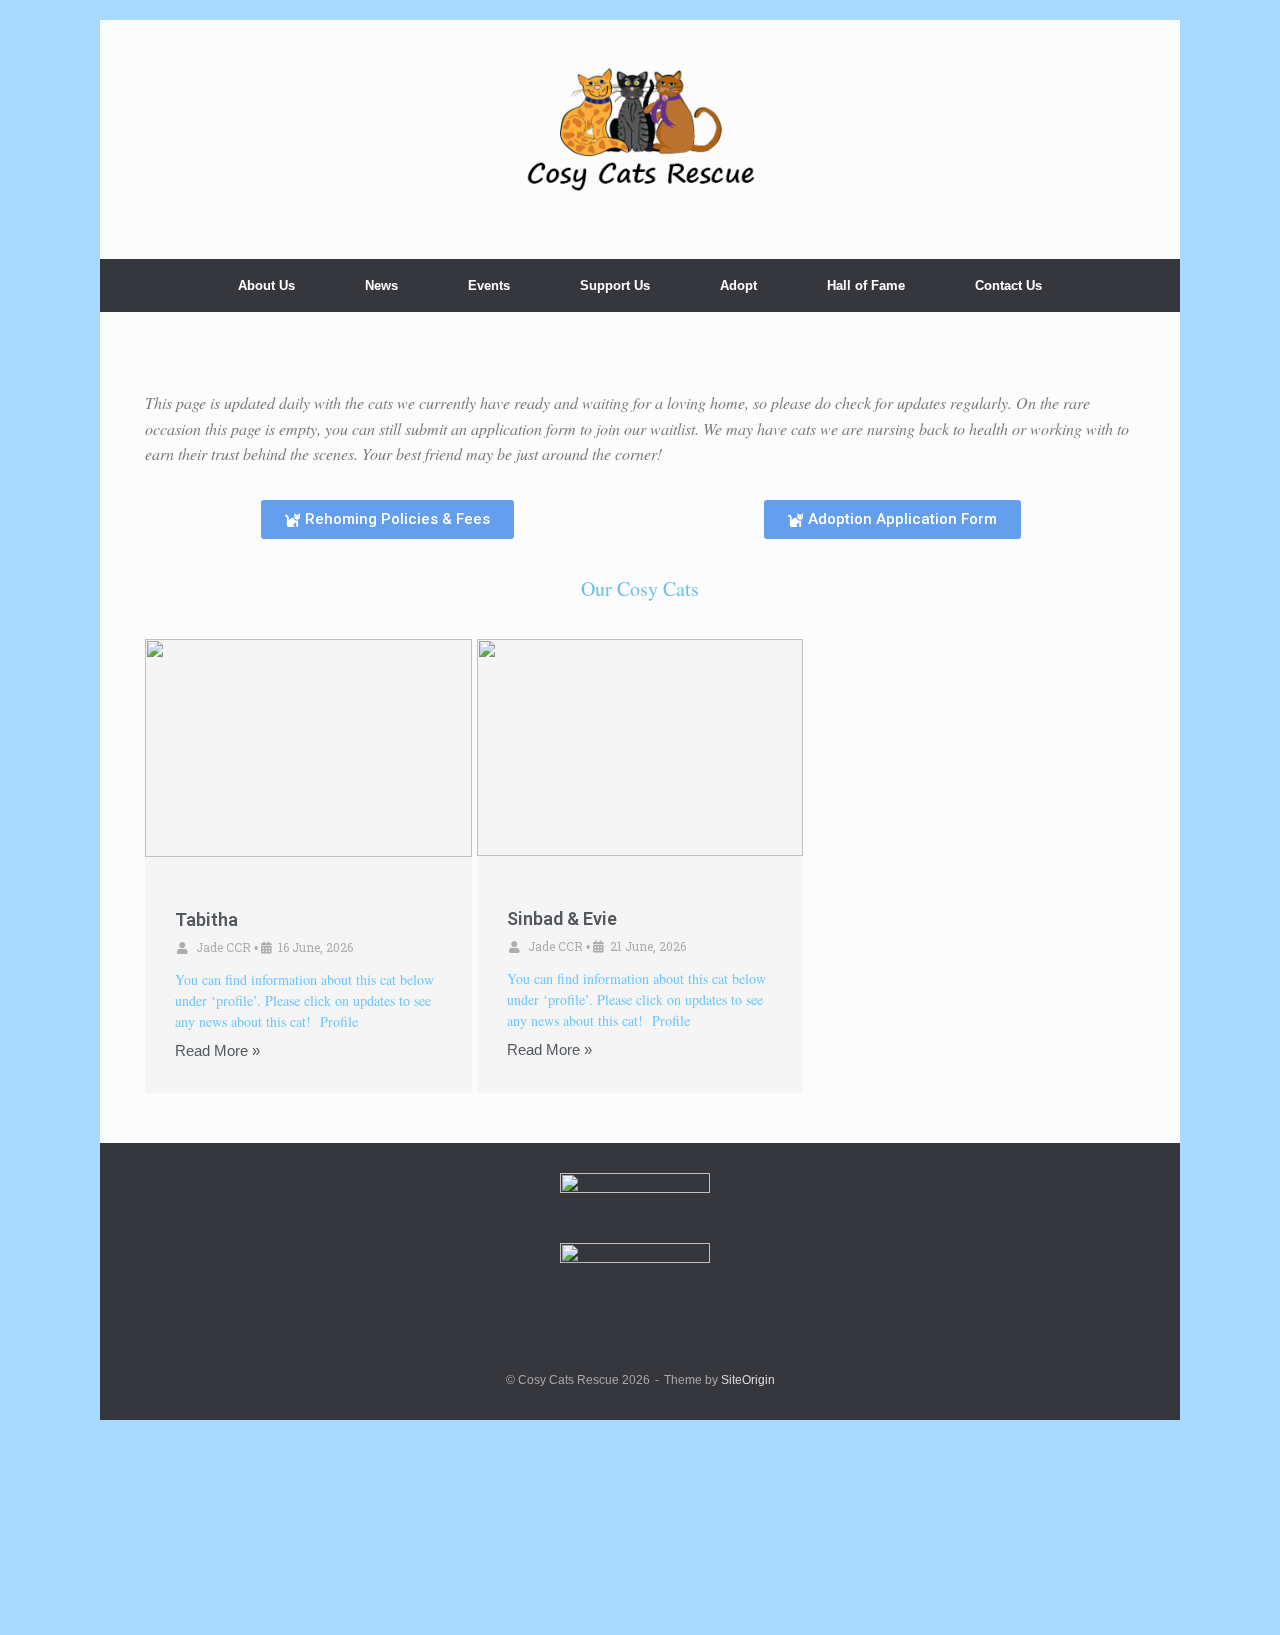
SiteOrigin (748, 1380)
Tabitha (206, 919)
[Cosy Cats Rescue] (640, 131)
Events (489, 285)
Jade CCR (223, 947)
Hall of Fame (866, 285)
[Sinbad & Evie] (640, 747)
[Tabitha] (308, 748)
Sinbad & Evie (562, 918)
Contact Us (1008, 285)
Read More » (217, 1050)
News (381, 285)
